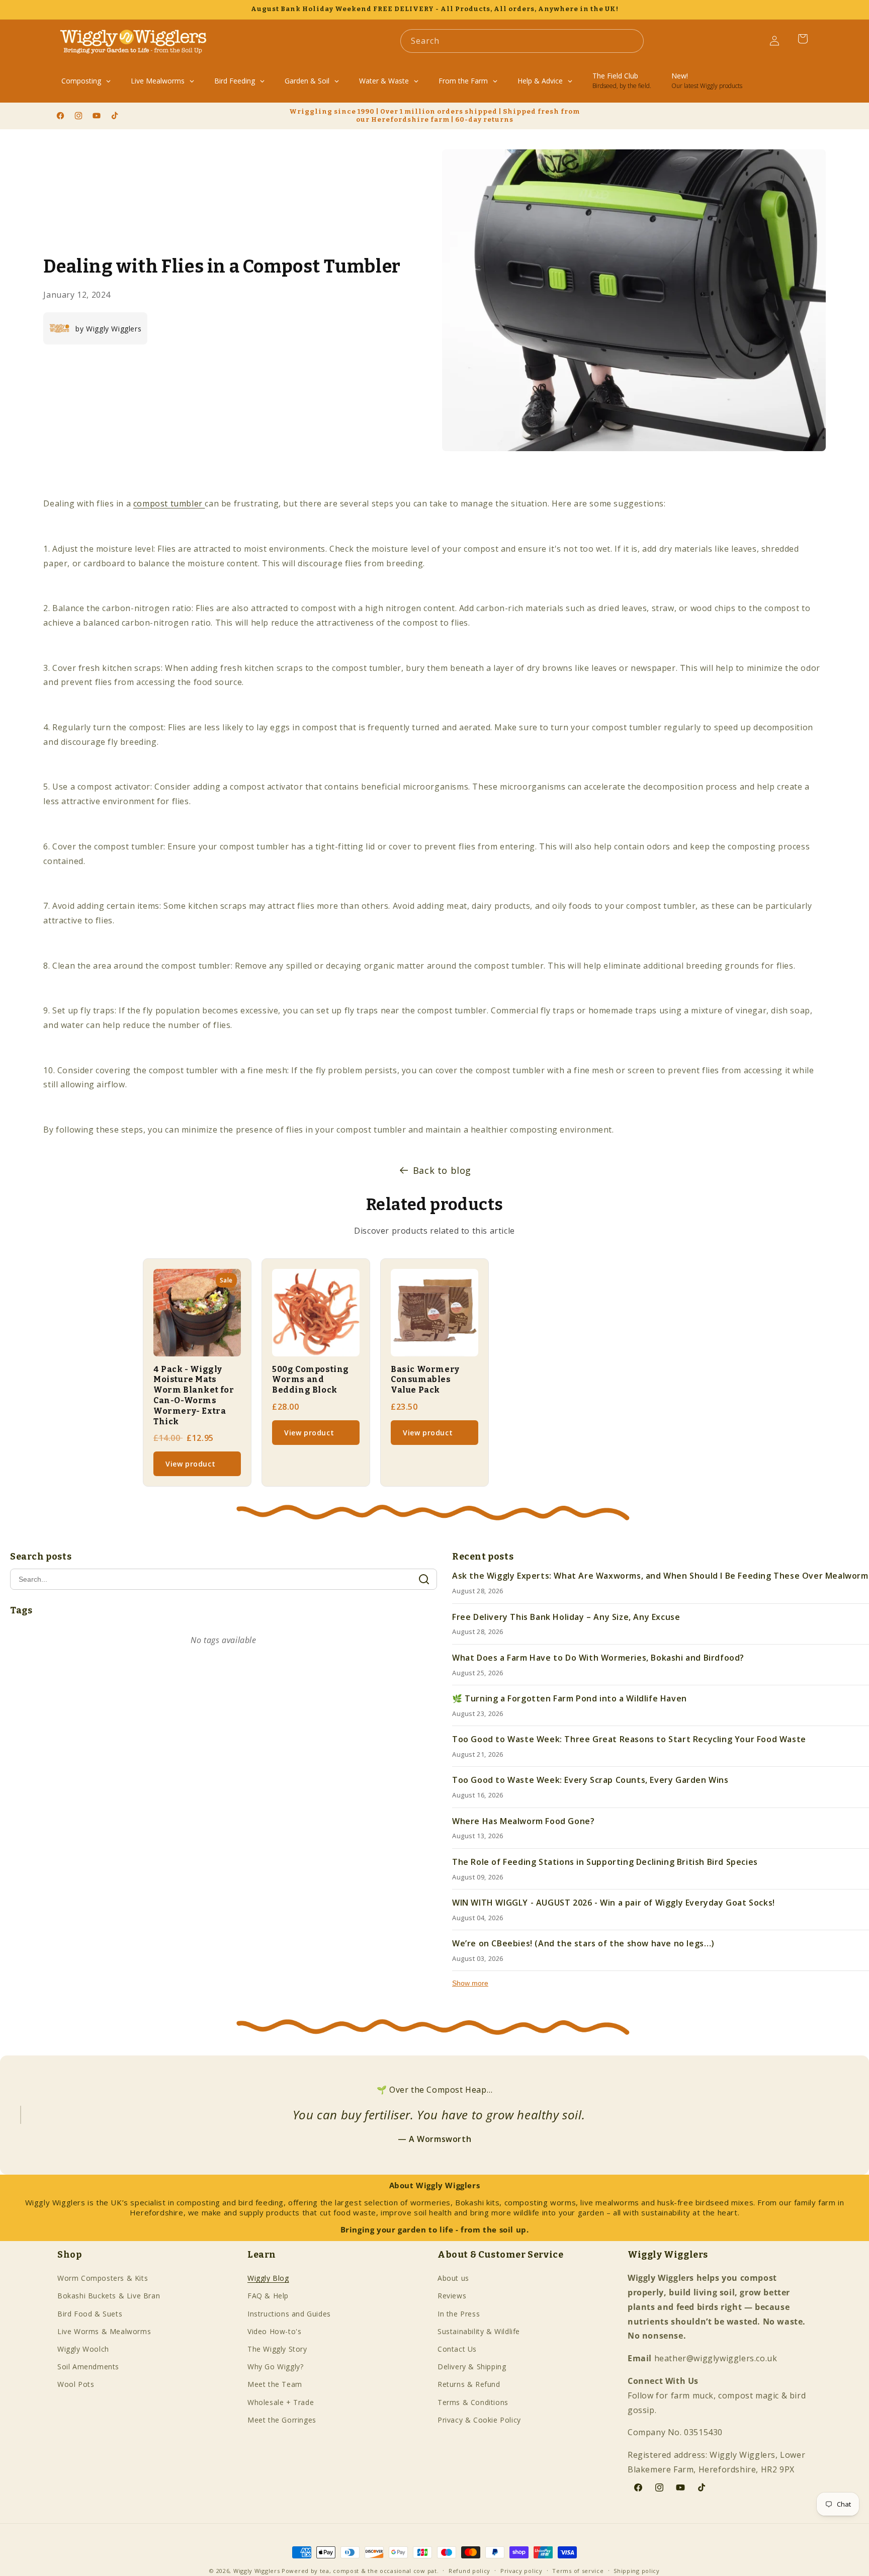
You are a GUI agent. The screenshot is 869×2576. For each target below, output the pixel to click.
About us (453, 2278)
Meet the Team (275, 2384)
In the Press (459, 2314)
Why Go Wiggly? (275, 2367)
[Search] (632, 41)
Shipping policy (637, 2571)
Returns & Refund (469, 2384)
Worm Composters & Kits (103, 2278)
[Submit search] (424, 1579)
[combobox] (522, 41)
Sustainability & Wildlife (479, 2331)
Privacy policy (522, 2571)
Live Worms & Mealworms (104, 2331)
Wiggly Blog (268, 2278)
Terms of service (578, 2571)
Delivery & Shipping (472, 2367)
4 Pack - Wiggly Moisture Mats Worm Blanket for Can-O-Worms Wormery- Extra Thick (194, 1395)
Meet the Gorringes (282, 2420)
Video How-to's (274, 2331)
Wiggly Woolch (83, 2349)
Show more (470, 1983)
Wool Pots (76, 2384)
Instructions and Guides (289, 2314)
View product (190, 1464)
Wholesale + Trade (281, 2402)
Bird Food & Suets (90, 2314)
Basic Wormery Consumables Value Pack (425, 1380)
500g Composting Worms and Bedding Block (311, 1380)
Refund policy (469, 2571)
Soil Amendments (88, 2367)
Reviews (452, 2296)
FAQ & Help (268, 2296)
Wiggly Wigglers (257, 2571)
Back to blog (442, 1170)
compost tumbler (169, 503)
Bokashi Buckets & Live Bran (109, 2296)
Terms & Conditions (473, 2402)
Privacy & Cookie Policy (479, 2420)
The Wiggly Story (277, 2349)
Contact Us (457, 2349)
